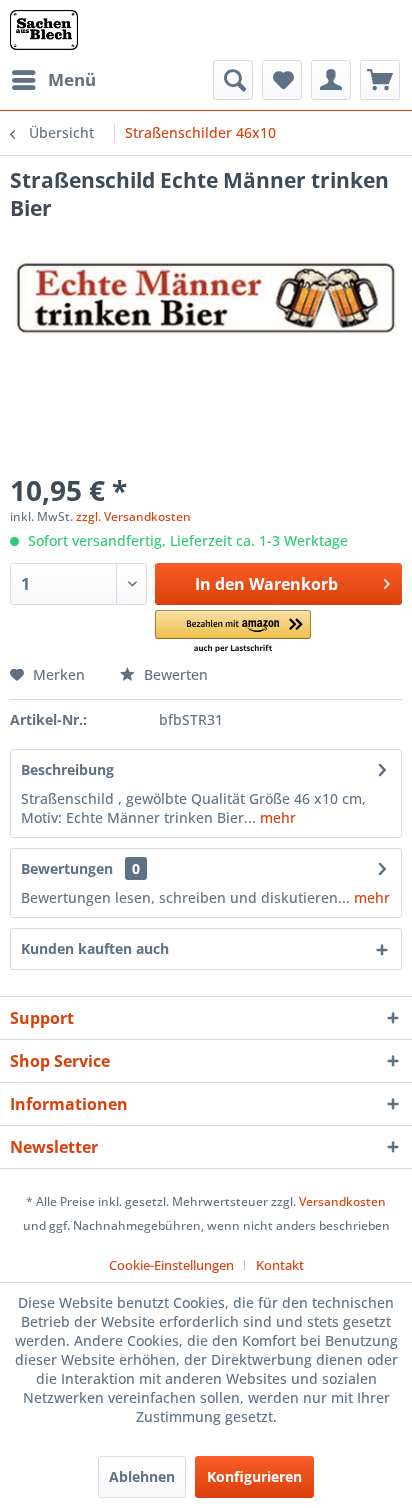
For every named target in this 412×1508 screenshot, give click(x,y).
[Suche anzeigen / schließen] (233, 80)
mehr (276, 817)
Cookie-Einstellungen (171, 1265)
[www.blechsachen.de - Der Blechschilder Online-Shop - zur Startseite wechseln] (44, 30)
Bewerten (174, 674)
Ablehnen (142, 1476)
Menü (72, 79)
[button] (233, 632)
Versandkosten (342, 1201)
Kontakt (280, 1265)
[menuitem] (53, 80)
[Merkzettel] (282, 80)
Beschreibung (67, 769)
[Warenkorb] (380, 80)
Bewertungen (67, 868)
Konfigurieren (254, 1476)
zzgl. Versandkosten (133, 516)
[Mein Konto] (331, 80)
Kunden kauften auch (95, 948)
